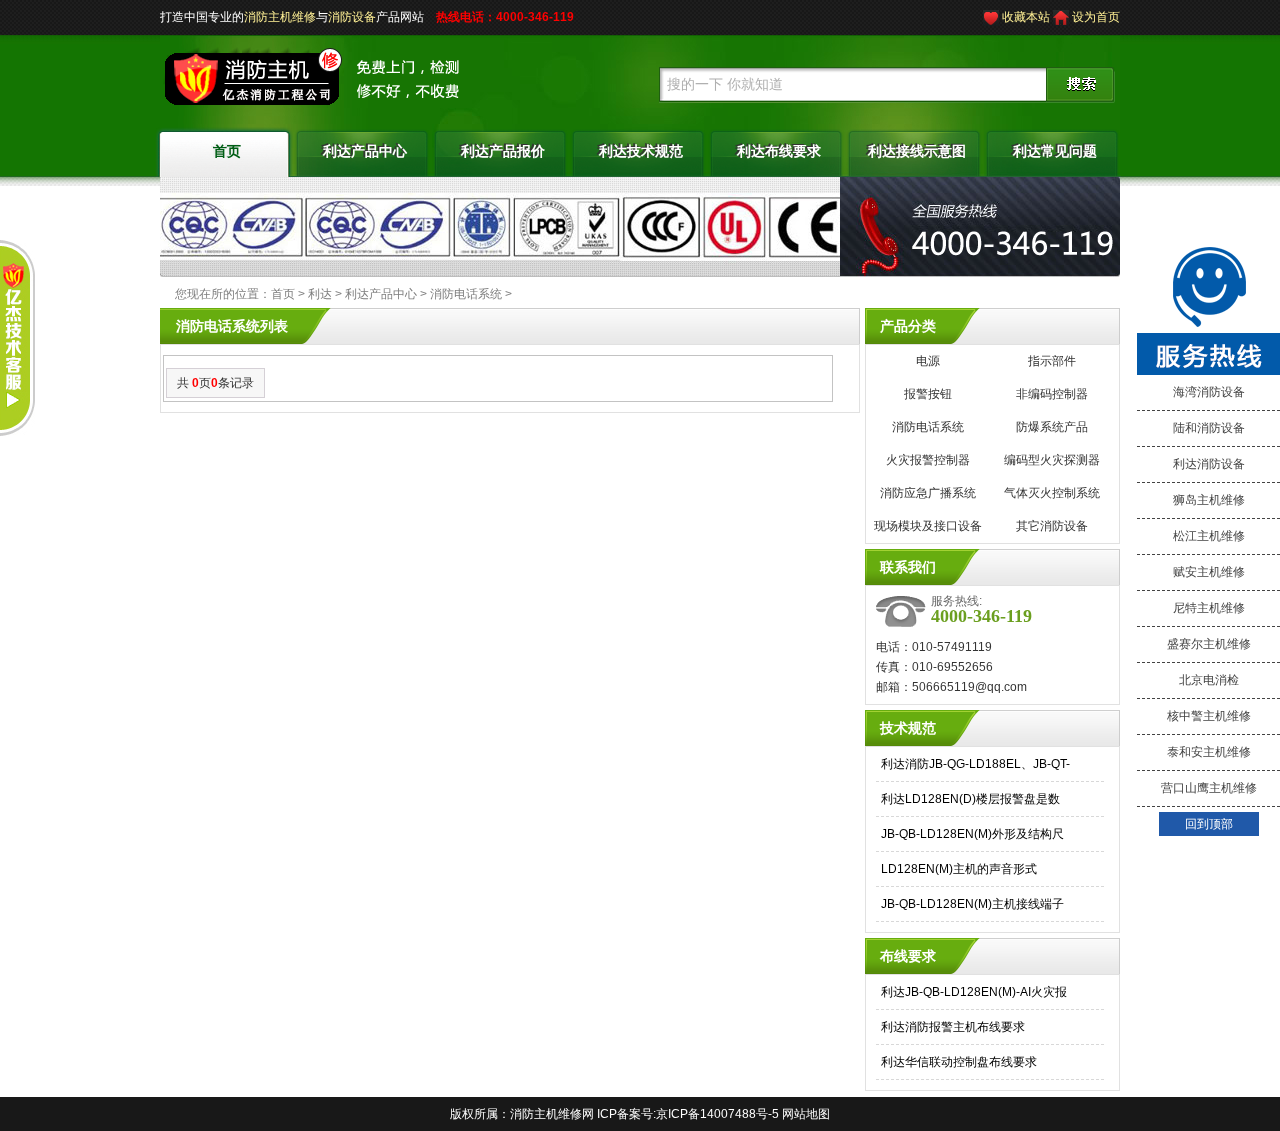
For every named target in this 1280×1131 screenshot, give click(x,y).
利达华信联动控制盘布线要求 (959, 1062)
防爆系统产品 (1052, 427)
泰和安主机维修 (1209, 752)
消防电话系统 (466, 294)
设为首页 (1096, 17)
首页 (283, 294)
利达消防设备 (1209, 464)
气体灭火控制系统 (1052, 493)
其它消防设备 (1052, 526)
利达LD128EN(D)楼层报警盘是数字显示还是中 (970, 801)
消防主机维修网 (552, 1114)
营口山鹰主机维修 (1209, 788)
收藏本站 (1026, 17)
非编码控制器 (1052, 394)
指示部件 (1052, 361)
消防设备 (352, 17)
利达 (320, 294)
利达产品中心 (381, 294)
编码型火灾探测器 (1052, 460)
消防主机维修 (280, 17)
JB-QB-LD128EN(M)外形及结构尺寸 (972, 836)
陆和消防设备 (1209, 428)
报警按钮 (928, 394)
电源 (928, 361)
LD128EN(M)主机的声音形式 (959, 869)
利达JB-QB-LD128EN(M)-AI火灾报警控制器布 (974, 994)
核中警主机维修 (1209, 716)
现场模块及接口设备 (928, 526)
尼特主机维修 (1209, 608)
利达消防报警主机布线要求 (953, 1027)
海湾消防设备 (1209, 392)
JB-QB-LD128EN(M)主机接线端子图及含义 (972, 906)
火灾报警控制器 (928, 460)
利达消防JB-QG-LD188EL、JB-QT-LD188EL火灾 (975, 766)
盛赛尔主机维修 (1209, 644)
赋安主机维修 (1209, 572)
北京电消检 (1209, 680)
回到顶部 (1209, 824)
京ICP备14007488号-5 (717, 1114)
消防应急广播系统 (928, 493)
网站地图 (806, 1114)
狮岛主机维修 (1209, 500)
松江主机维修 (1209, 536)
